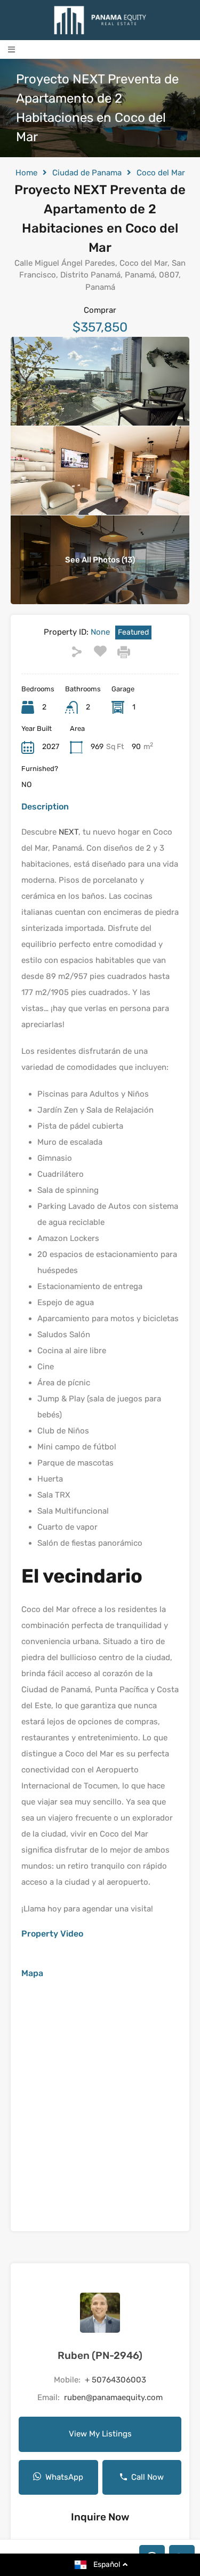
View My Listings (100, 2434)
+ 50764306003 (115, 2380)
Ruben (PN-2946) (100, 2355)
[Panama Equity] (100, 20)
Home (26, 173)
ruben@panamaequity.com (113, 2397)
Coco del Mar (161, 173)
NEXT (67, 832)
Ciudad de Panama (87, 173)
